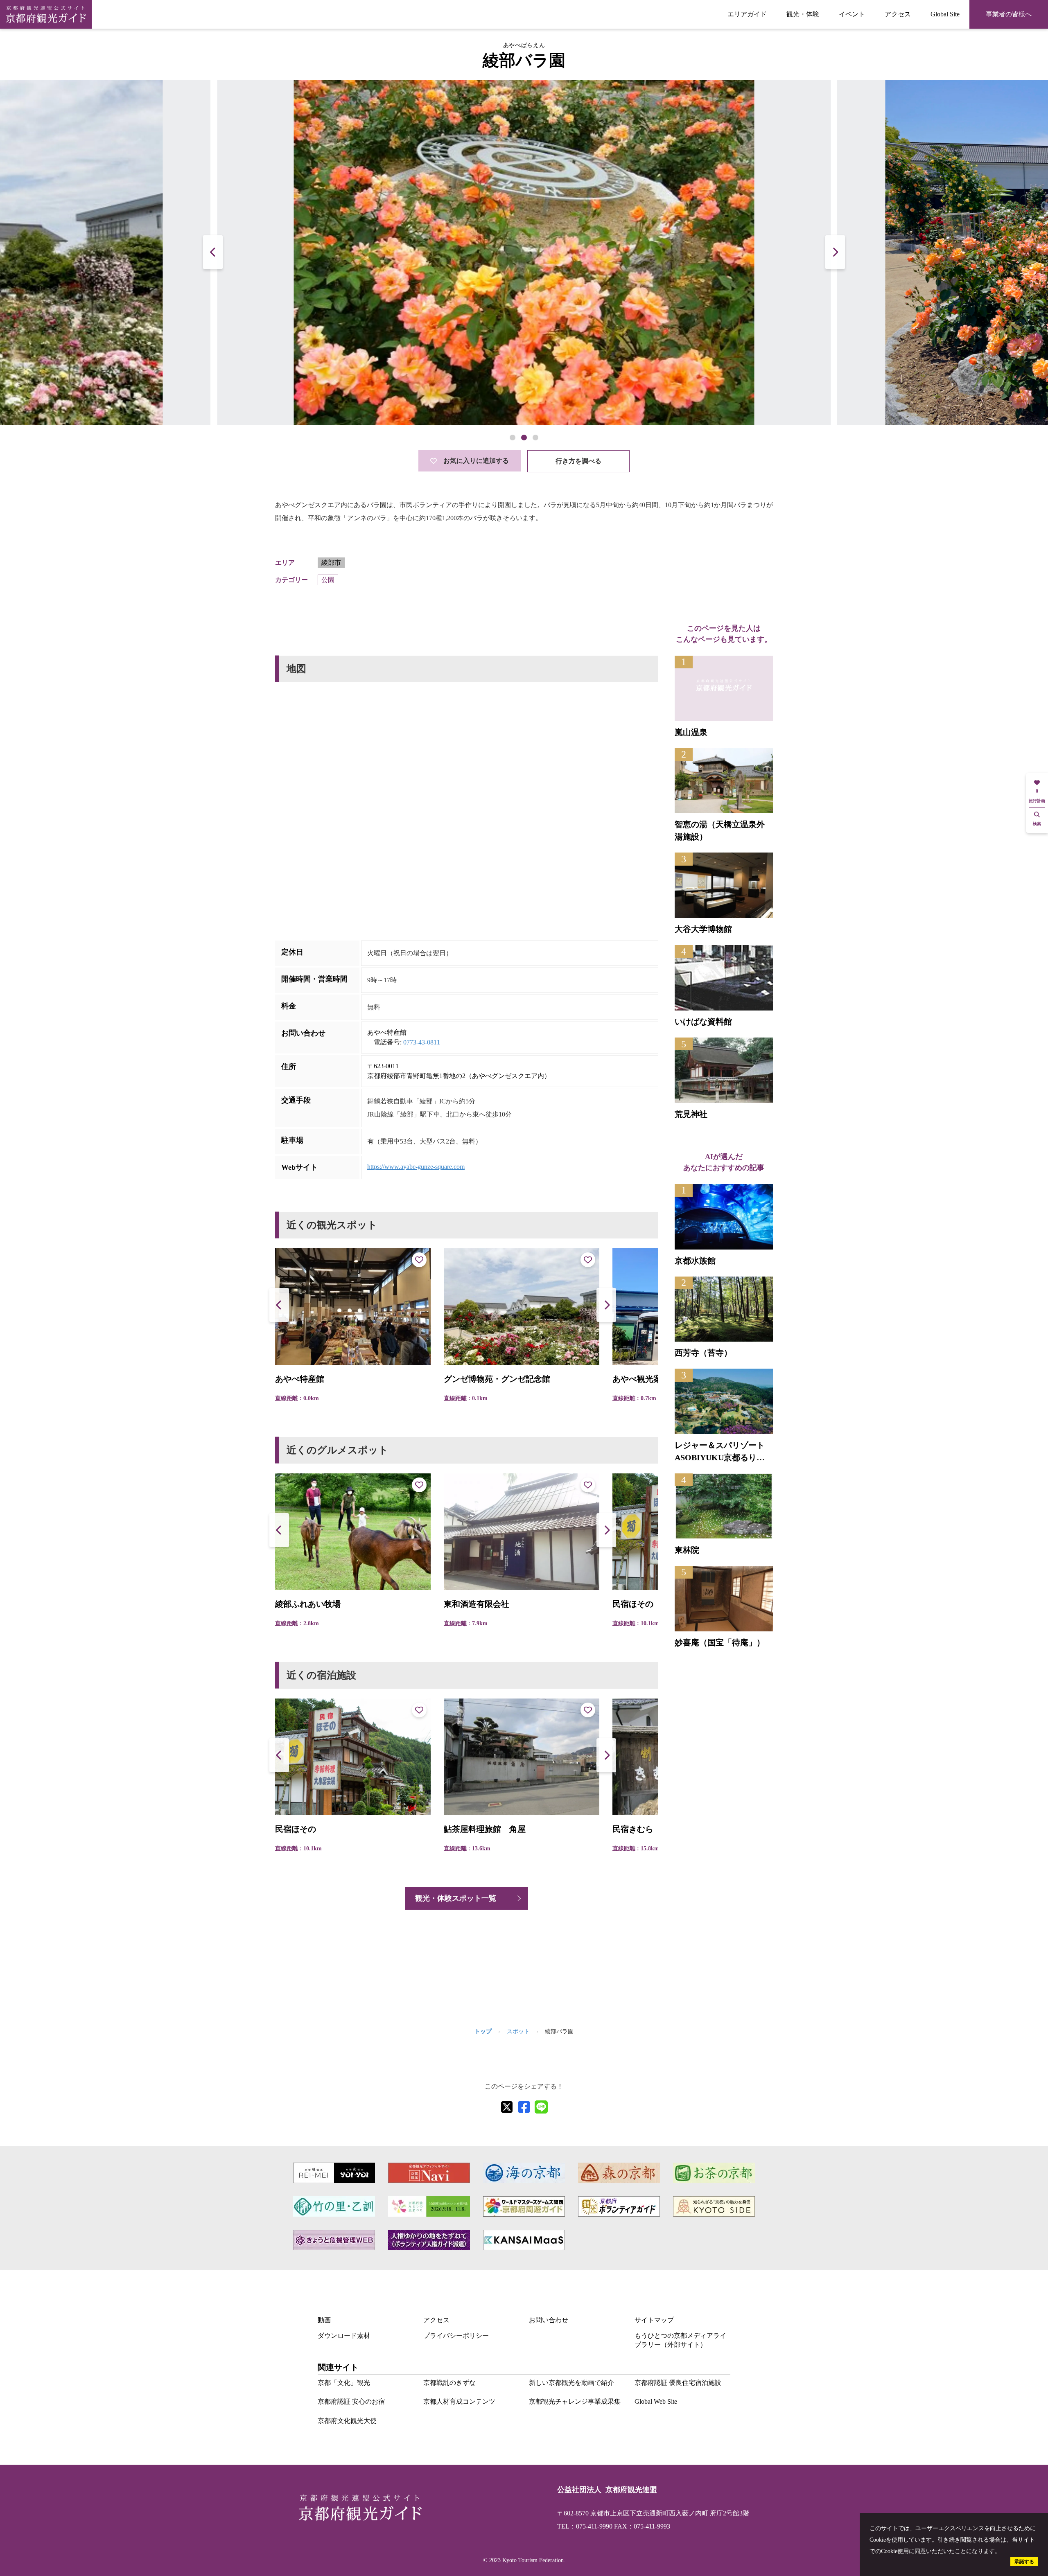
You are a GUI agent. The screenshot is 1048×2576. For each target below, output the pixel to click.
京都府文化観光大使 (347, 2421)
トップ (483, 2031)
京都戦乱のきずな (449, 2383)
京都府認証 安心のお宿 (351, 2401)
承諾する (1024, 2562)
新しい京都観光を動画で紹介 (571, 2383)
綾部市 (331, 563)
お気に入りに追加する (476, 461)
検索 (1037, 824)
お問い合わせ (549, 2320)
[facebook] (524, 2107)
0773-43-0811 (422, 1042)
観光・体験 (803, 14)
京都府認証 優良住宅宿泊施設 (678, 2383)
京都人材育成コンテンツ (459, 2401)
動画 (324, 2320)
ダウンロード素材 (344, 2336)
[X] (507, 2107)
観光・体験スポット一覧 (456, 1898)
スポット (518, 2031)
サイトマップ (654, 2320)
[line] (541, 2107)
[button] (835, 252)
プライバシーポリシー (456, 2336)
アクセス (898, 14)
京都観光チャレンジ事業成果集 (575, 2401)
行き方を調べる (578, 461)
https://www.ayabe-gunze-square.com (416, 1167)
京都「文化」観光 (344, 2383)
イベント (852, 14)
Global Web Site (656, 2401)
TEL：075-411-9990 (585, 2526)
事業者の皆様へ (1009, 14)
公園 (328, 580)
